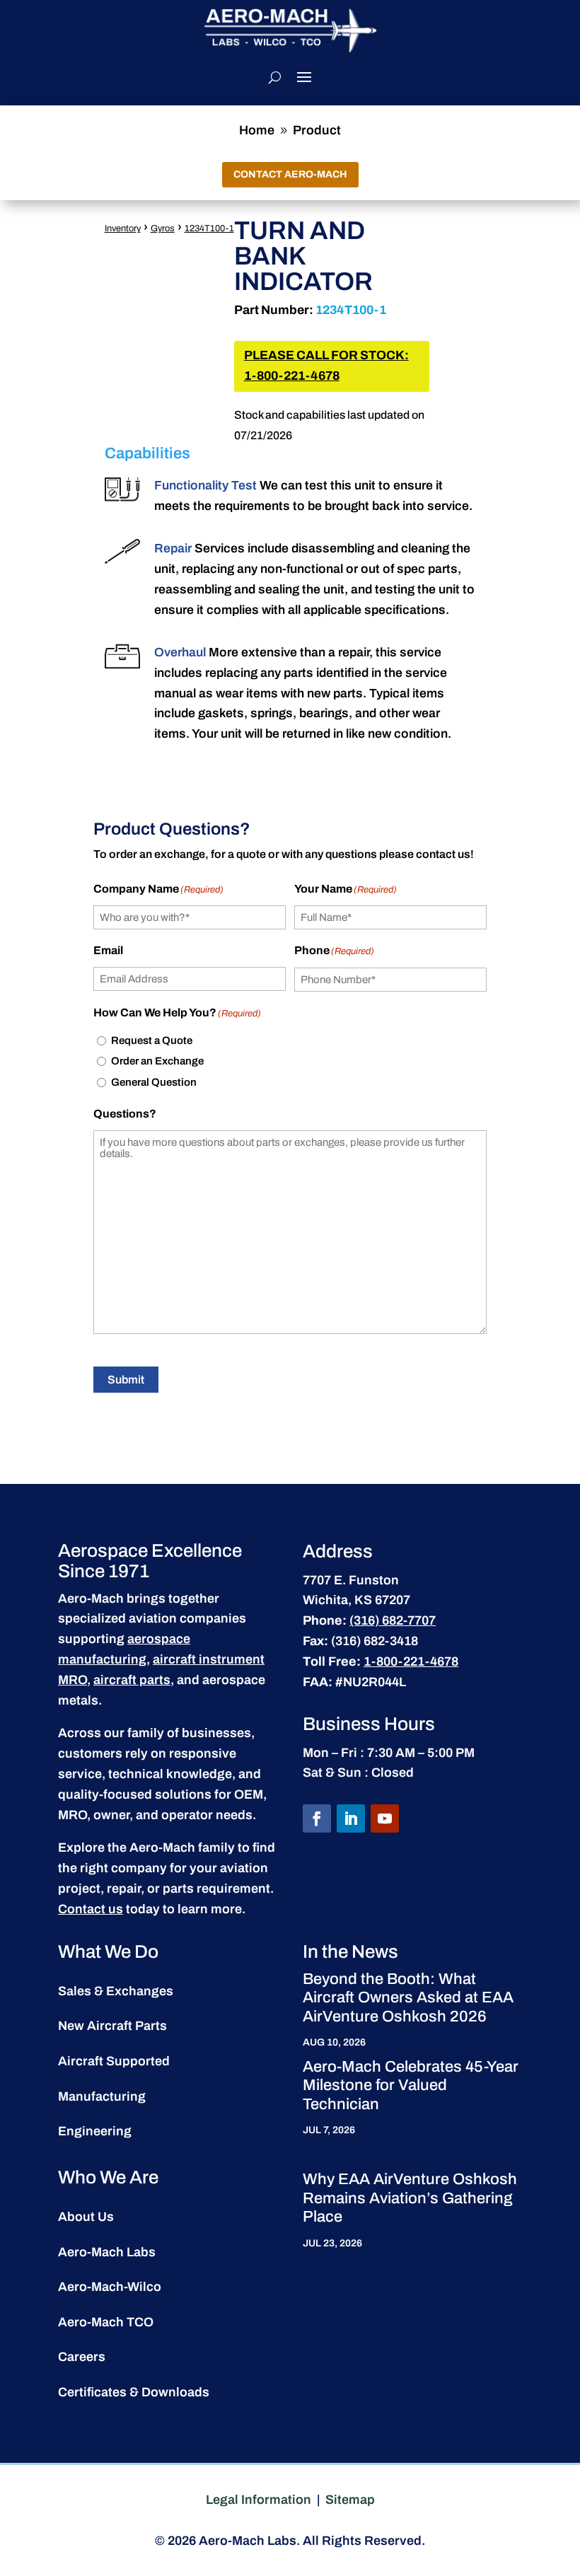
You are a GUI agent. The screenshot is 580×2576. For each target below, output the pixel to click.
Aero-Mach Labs (107, 2252)
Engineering (95, 2131)
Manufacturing (102, 2096)
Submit (126, 1380)
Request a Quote (152, 1040)
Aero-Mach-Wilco (110, 2287)
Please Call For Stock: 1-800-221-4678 (326, 366)
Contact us (91, 1909)
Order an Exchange (157, 1061)
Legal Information (259, 2500)
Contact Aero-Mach (290, 174)
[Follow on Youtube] (385, 1818)
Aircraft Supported (114, 2061)
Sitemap (350, 2500)
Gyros (163, 228)
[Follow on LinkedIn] (351, 1818)
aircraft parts (132, 1680)
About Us (86, 2217)
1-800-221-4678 (411, 1661)
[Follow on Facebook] (317, 1818)
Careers (82, 2357)
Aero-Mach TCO (106, 2322)
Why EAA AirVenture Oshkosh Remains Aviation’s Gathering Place (410, 2198)
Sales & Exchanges (116, 1991)
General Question (154, 1082)
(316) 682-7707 (393, 1620)
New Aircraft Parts (112, 2026)
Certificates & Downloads (134, 2392)
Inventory (123, 228)
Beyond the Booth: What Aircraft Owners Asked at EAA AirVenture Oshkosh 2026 (408, 1998)
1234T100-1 (209, 228)
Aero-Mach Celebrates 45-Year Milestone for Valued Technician (411, 2085)
